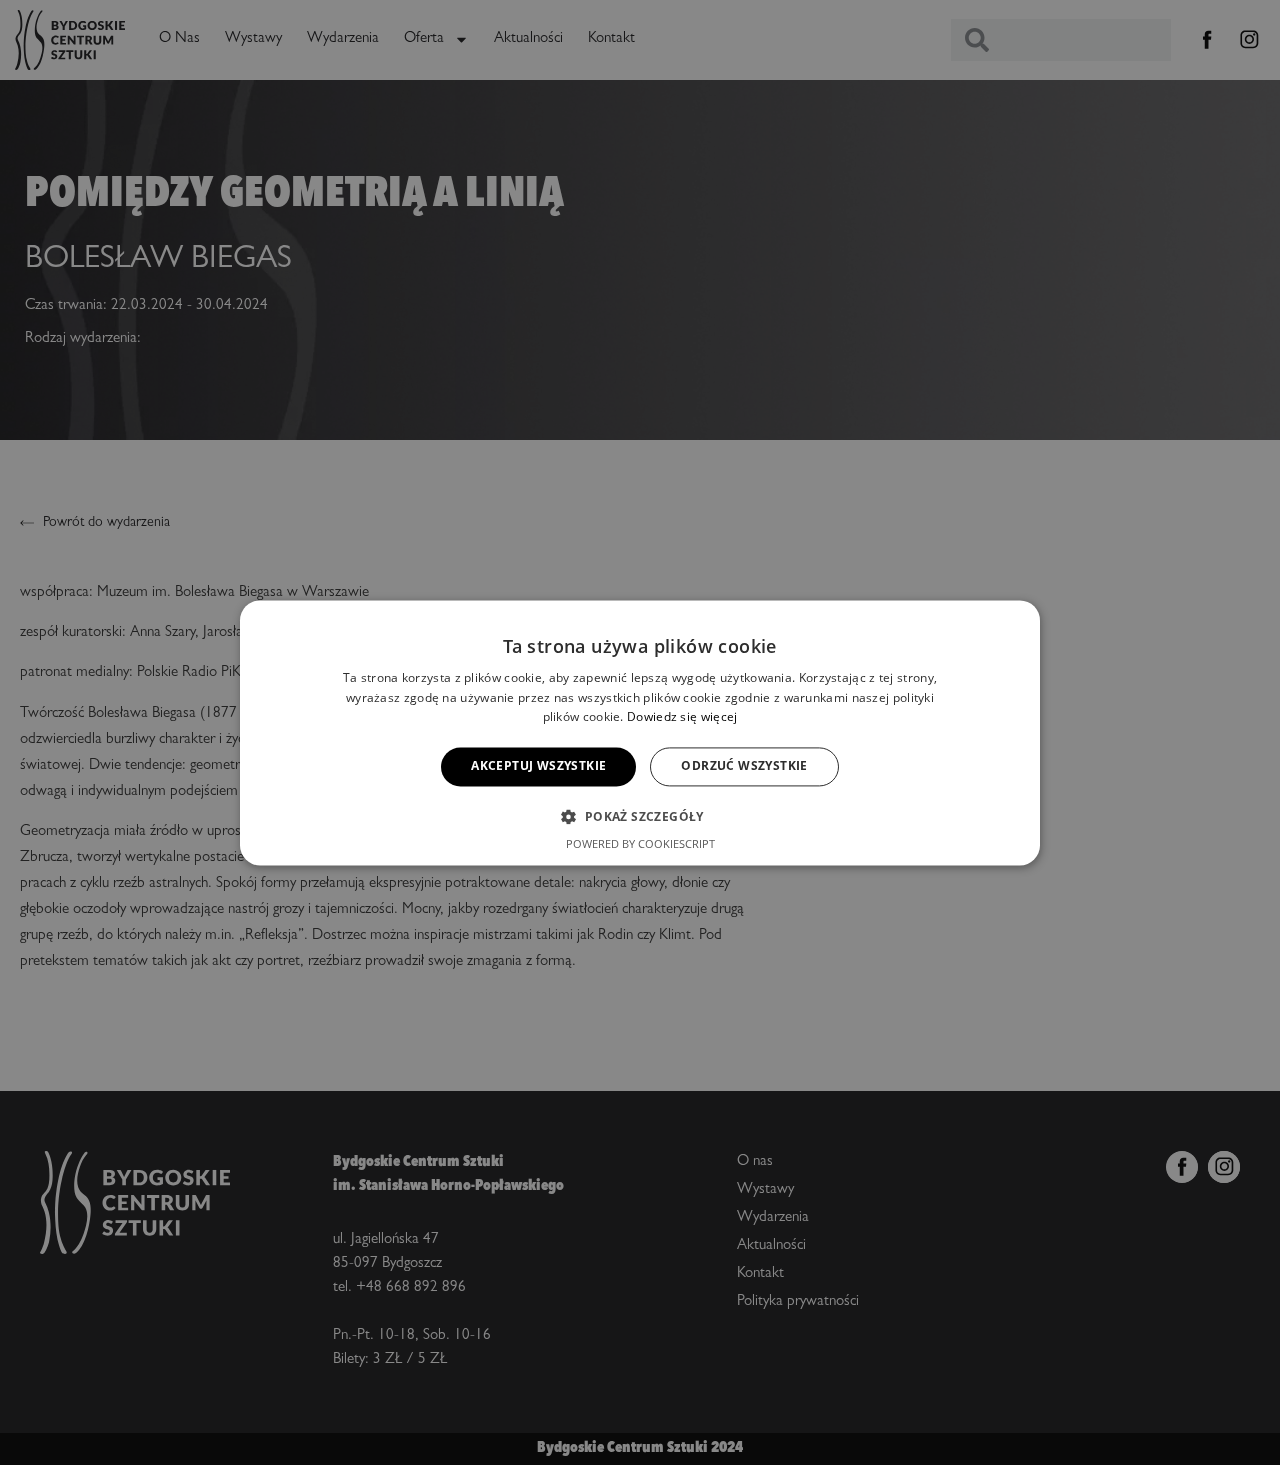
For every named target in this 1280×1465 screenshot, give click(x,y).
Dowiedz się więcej (682, 717)
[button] (639, 816)
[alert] (640, 732)
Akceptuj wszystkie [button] (538, 766)
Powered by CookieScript (640, 843)
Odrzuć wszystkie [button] (744, 766)
